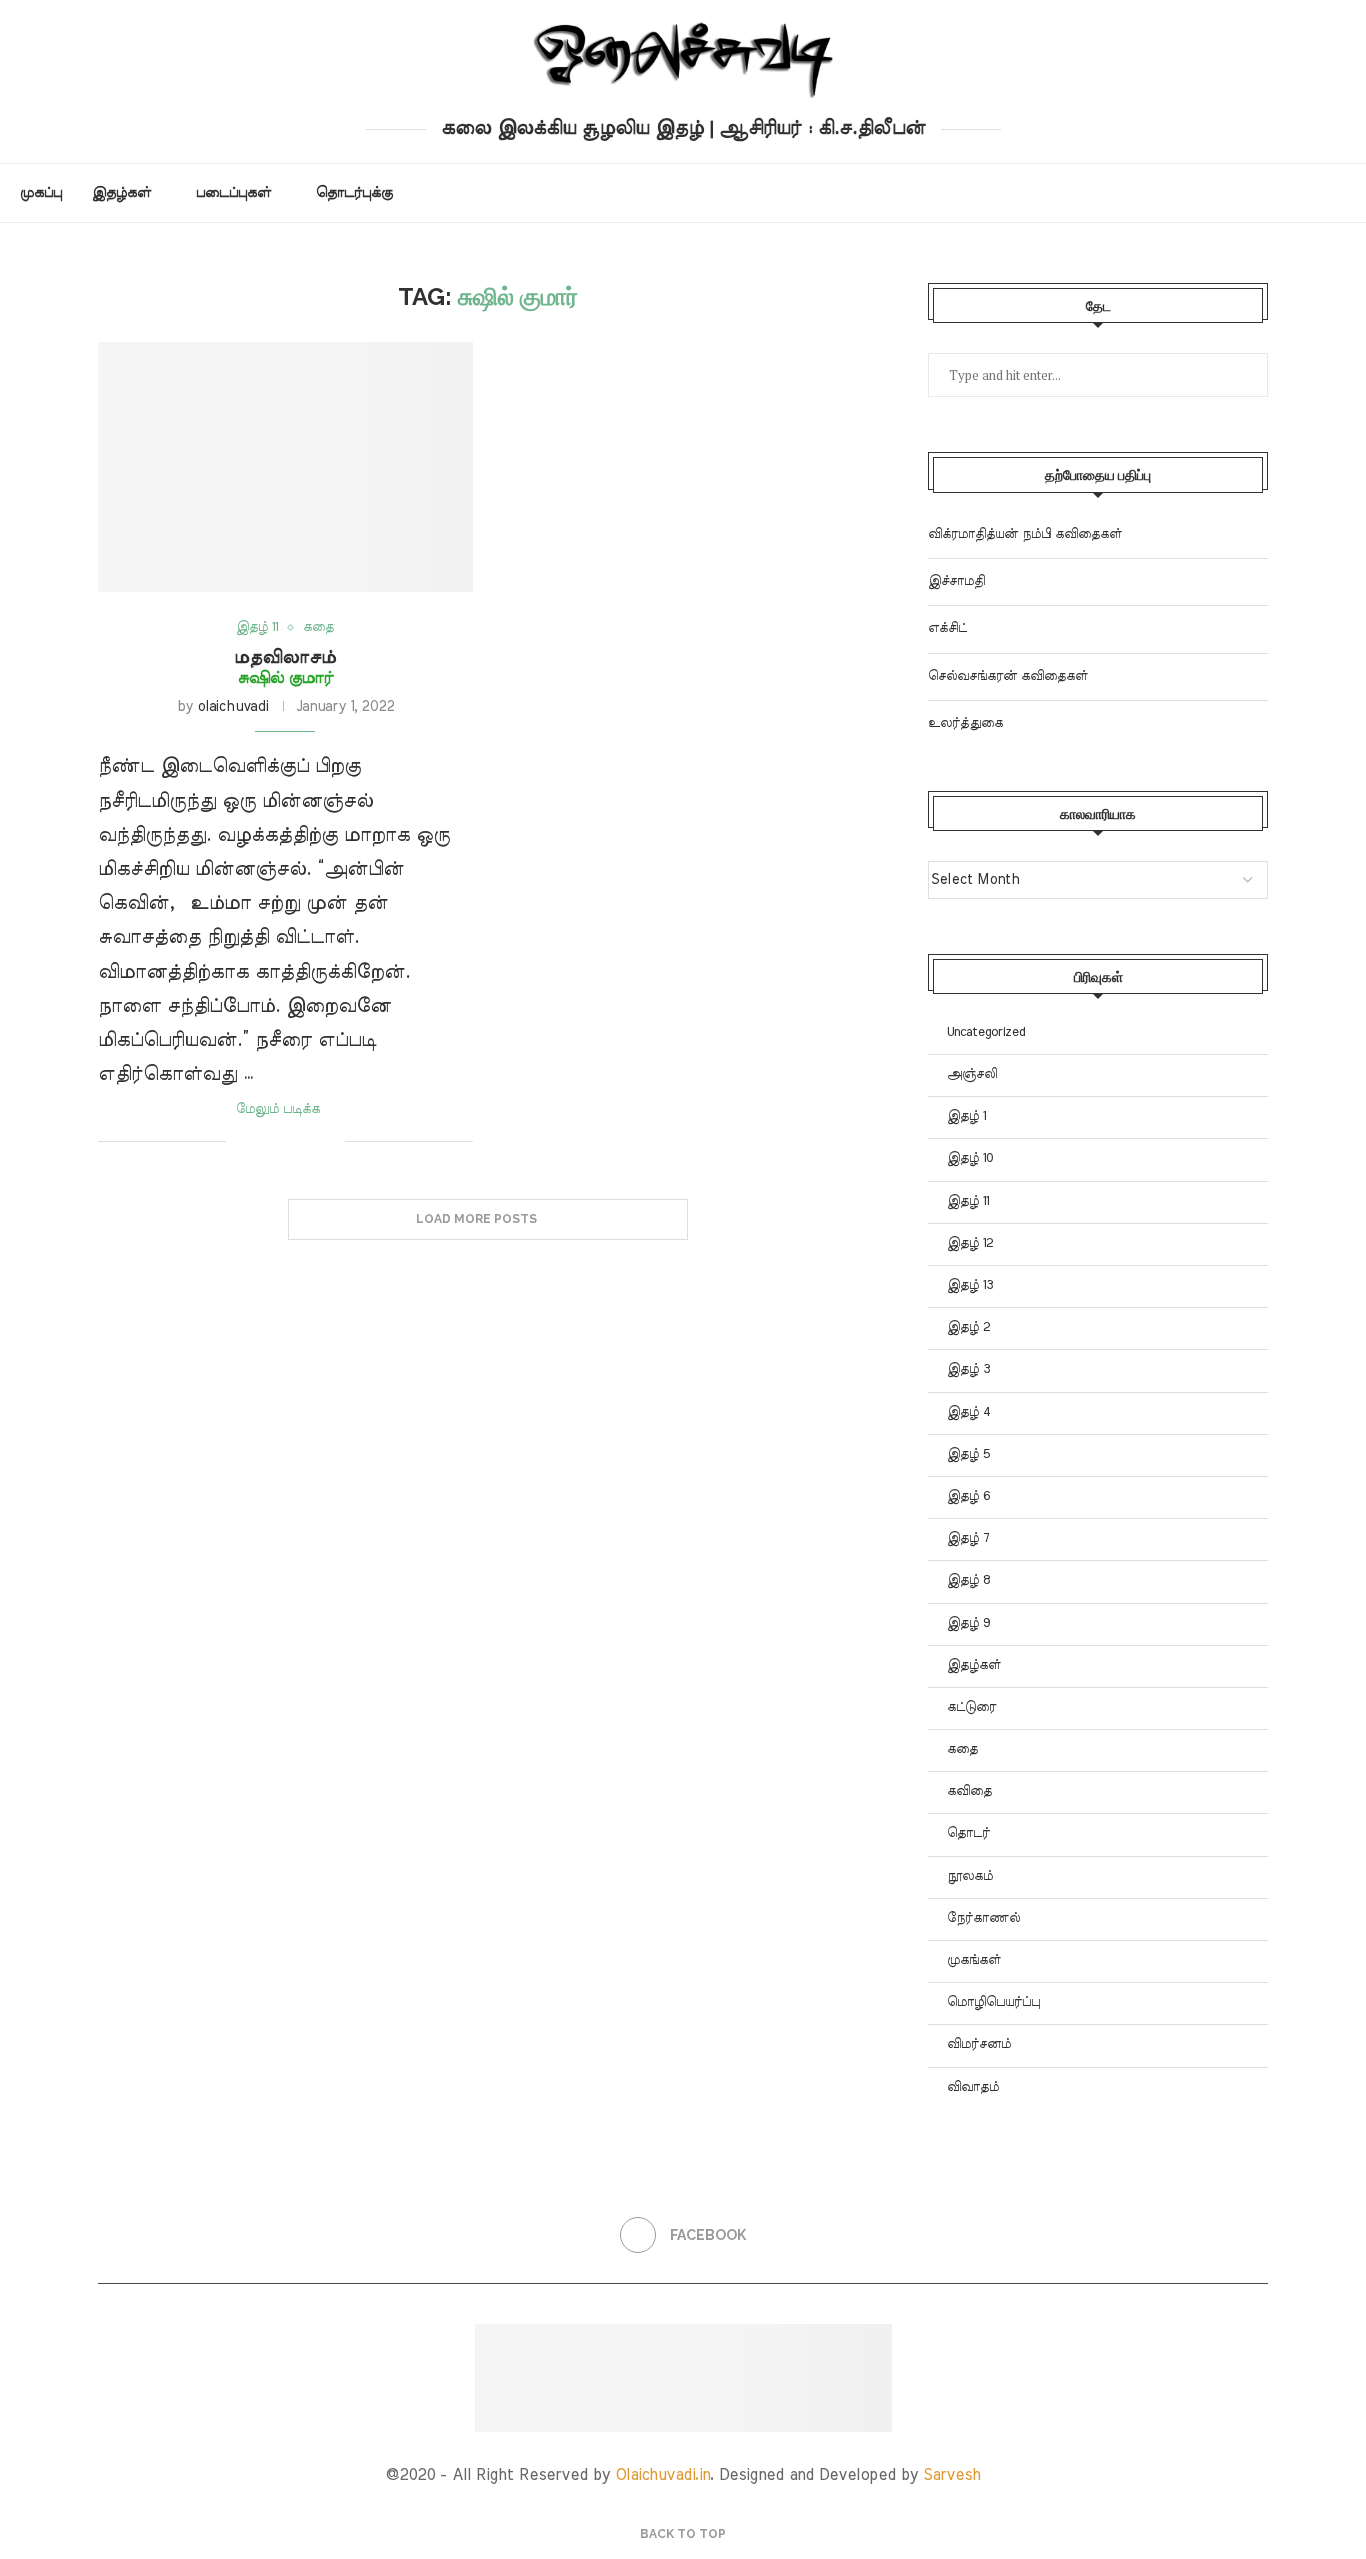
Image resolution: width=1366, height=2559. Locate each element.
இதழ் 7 (968, 1538)
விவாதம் (973, 2087)
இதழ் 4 (969, 1412)
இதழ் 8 (968, 1580)
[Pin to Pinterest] (308, 1140)
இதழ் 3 (968, 1369)
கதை (962, 1749)
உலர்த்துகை (965, 723)
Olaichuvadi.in (662, 2475)
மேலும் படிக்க (278, 1109)
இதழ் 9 (968, 1623)
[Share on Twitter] (287, 1140)
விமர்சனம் (979, 2044)
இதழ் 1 (966, 1116)
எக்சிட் (947, 628)
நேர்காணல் (983, 1918)
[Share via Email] (329, 1140)
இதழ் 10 (970, 1158)
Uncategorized (986, 1032)
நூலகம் (970, 1876)
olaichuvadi (232, 707)
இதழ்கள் (121, 193)
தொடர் (968, 1833)
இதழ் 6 (968, 1496)
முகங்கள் (974, 1960)
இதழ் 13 (970, 1285)
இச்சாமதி (956, 581)
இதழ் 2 (968, 1327)
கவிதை (969, 1791)
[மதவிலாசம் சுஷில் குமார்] (285, 467)
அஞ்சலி (972, 1074)
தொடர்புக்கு (354, 193)
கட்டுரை (971, 1707)
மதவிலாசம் (285, 667)
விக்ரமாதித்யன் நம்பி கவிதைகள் (1025, 534)
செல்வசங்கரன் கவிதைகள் (1008, 676)
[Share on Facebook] (266, 1140)
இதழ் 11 (968, 1201)
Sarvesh (952, 2475)
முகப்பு (41, 193)
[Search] (1336, 193)
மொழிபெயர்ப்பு (993, 2002)
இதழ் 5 (968, 1454)
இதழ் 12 (970, 1243)
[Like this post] (241, 1140)
